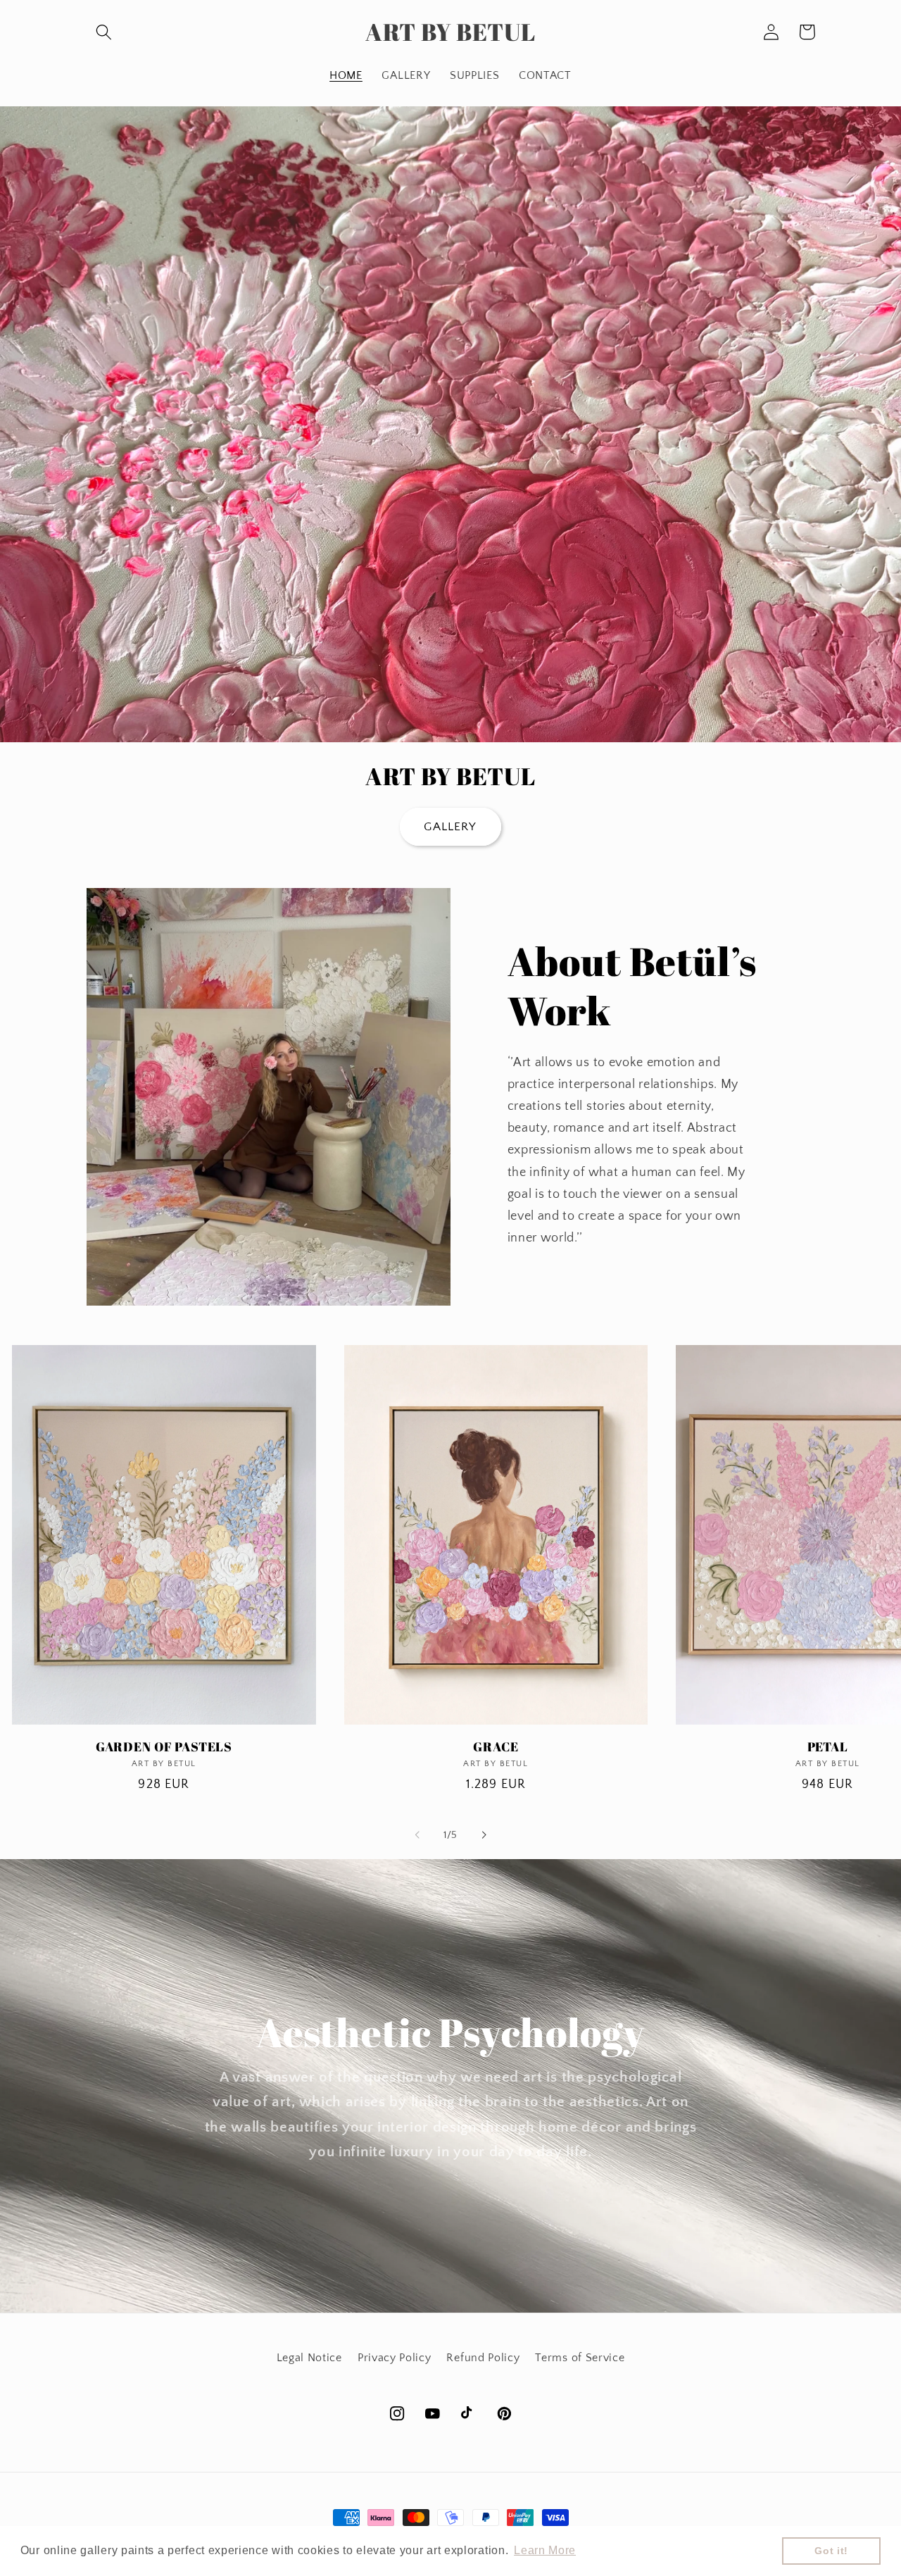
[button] (105, 32)
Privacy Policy (395, 2358)
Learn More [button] (545, 2550)
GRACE (496, 1747)
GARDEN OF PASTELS (164, 1747)
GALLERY (450, 826)
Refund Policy (483, 2358)
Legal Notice (309, 2358)
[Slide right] (484, 1835)
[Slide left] (417, 1835)
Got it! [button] (831, 2551)
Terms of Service (580, 2358)
